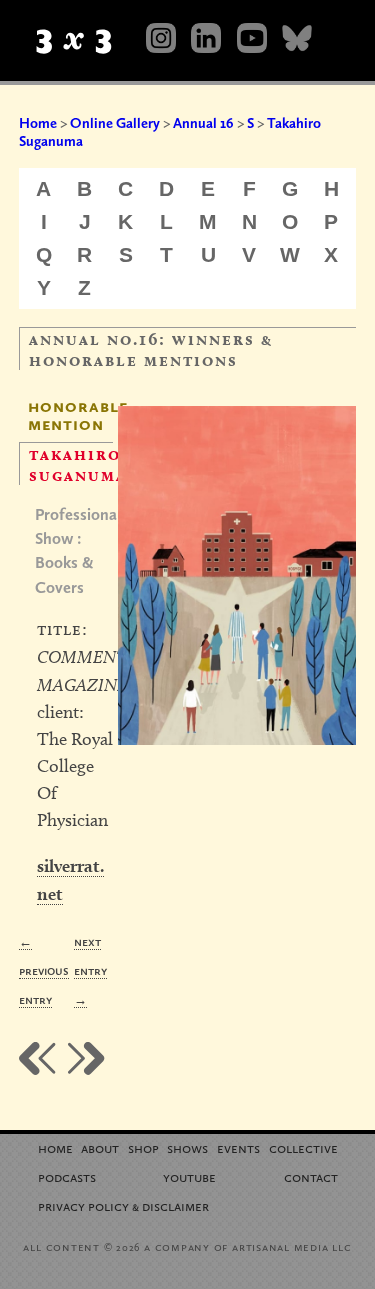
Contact (311, 1176)
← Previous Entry (44, 970)
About (100, 1147)
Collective (303, 1147)
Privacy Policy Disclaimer (123, 1205)
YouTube (189, 1176)
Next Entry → (90, 970)
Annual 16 (203, 123)
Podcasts (67, 1176)
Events (238, 1147)
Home (38, 123)
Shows (187, 1147)
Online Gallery (115, 123)
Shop (143, 1147)
